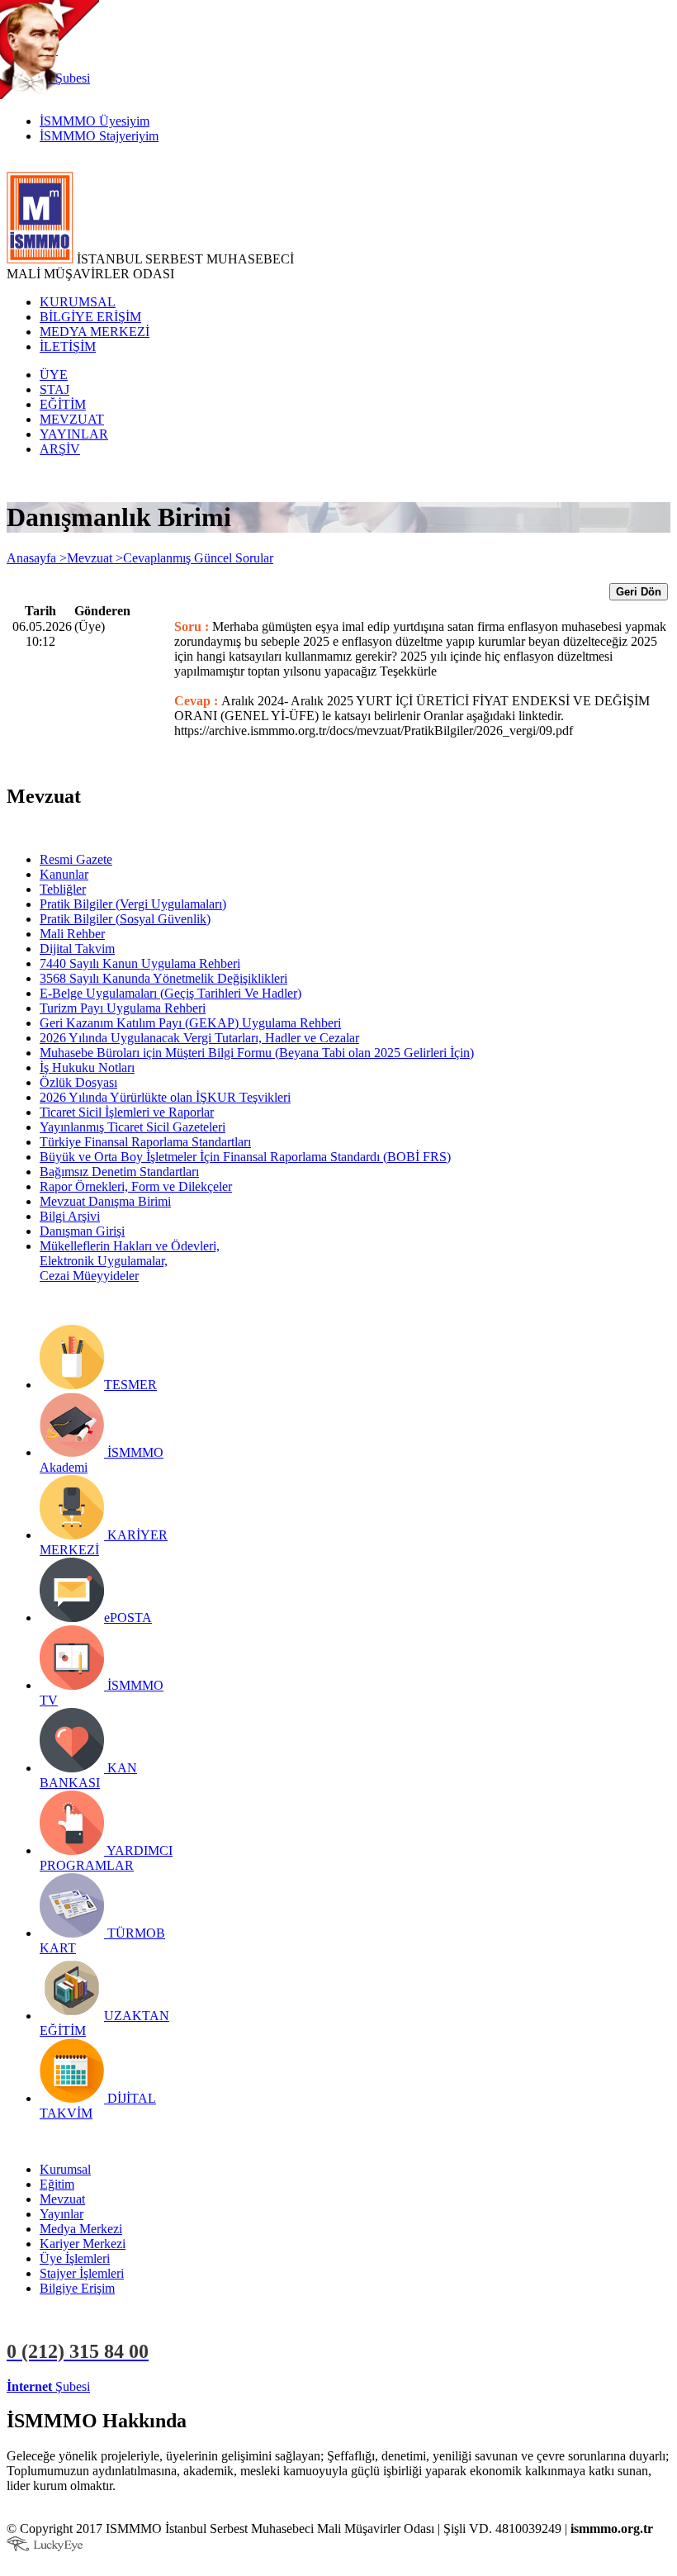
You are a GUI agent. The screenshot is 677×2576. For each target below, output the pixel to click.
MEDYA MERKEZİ (95, 332)
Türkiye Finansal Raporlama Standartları (145, 1142)
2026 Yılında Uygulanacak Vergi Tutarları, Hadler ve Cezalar (199, 1038)
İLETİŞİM (68, 346)
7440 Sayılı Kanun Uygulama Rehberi (140, 963)
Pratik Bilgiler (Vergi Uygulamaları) (133, 904)
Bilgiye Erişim (77, 2288)
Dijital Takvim (77, 949)
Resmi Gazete (76, 859)
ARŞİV (60, 449)
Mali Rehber (72, 934)
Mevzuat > (95, 558)
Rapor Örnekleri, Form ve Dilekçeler (136, 1186)
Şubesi (48, 2386)
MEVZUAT (72, 419)
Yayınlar (62, 2214)
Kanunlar (64, 874)
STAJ (54, 389)
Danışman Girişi (82, 1231)
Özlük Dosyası (78, 1082)
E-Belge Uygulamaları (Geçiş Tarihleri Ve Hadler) (170, 993)
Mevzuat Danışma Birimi (105, 1201)
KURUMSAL (78, 302)
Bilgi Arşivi (70, 1216)
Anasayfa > (37, 558)
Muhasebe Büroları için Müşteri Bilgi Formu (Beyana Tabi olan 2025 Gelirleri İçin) (257, 1053)
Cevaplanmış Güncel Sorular (198, 558)
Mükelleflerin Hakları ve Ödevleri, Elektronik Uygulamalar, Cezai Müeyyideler (130, 1261)
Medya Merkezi (81, 2229)
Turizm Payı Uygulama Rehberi (123, 1008)
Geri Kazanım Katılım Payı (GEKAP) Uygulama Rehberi (190, 1023)
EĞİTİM (63, 404)
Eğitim (57, 2184)
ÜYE (54, 375)
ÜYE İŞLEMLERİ (144, 2386)
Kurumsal (65, 2169)
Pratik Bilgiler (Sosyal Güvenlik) (125, 919)
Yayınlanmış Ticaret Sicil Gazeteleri (133, 1127)
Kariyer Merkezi (83, 2244)
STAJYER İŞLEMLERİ (262, 2386)
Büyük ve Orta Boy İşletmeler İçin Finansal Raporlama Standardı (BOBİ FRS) (245, 1157)
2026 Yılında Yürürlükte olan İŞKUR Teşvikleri (165, 1097)
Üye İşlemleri (75, 2258)
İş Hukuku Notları (87, 1067)
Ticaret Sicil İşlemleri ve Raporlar (127, 1112)
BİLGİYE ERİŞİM (90, 317)
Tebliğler (63, 889)
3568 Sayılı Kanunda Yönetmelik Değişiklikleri (163, 978)
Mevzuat (62, 2199)
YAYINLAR (74, 434)
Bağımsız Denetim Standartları (119, 1172)
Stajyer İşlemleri (82, 2273)
